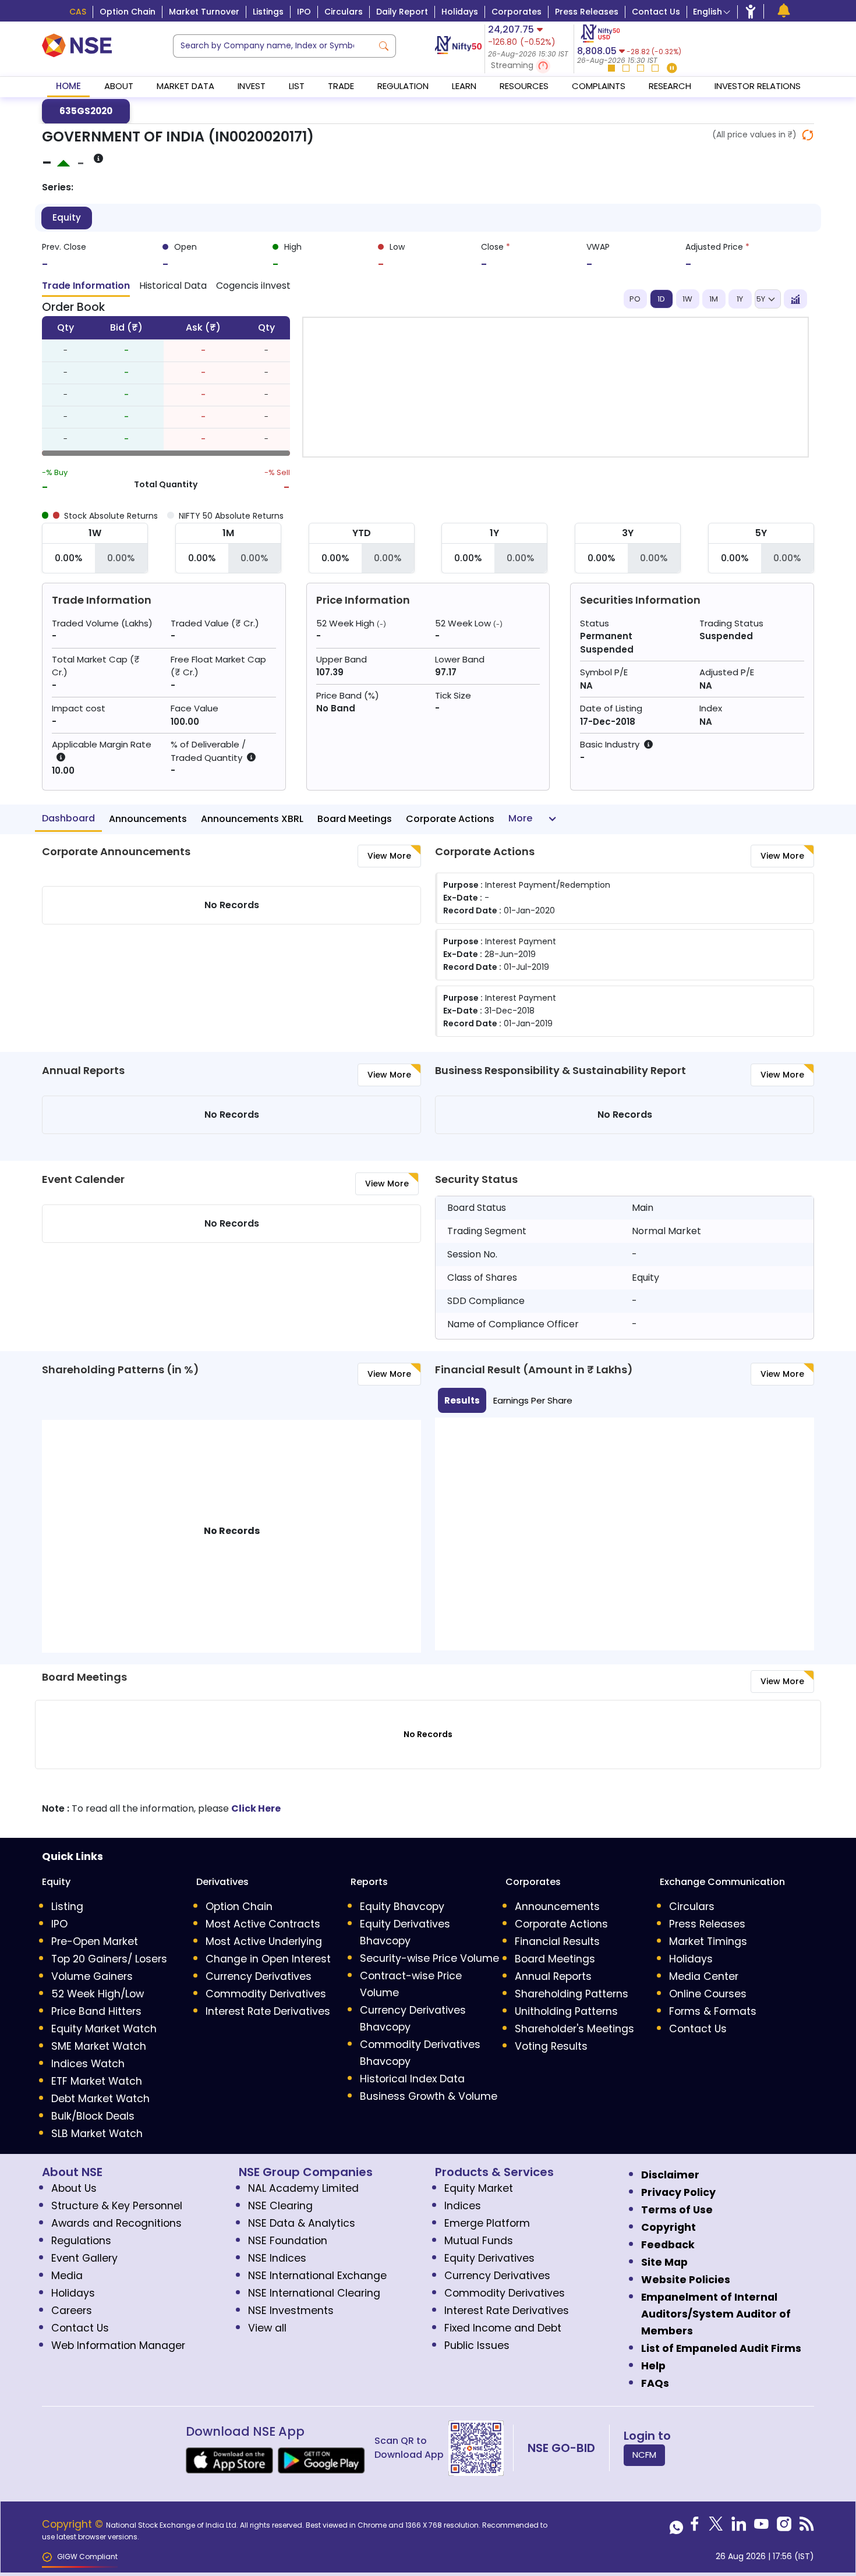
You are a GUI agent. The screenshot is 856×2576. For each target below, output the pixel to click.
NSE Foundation (288, 2241)
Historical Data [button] (173, 286)
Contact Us (656, 12)
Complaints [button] (599, 86)
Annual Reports (553, 1976)
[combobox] (273, 46)
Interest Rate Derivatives (268, 2011)
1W (687, 299)
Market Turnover (204, 12)
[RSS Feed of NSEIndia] (807, 2527)
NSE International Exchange (317, 2276)
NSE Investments (291, 2311)
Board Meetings (355, 819)
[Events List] (784, 11)
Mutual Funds (479, 2241)
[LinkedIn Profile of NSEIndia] (739, 2527)
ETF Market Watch (97, 2081)
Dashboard (68, 818)
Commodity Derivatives (266, 1994)
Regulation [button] (403, 86)
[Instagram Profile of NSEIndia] (784, 2527)
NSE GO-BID (561, 2448)
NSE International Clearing (314, 2293)
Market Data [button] (185, 86)
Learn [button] (464, 86)
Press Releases (587, 12)
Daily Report (402, 12)
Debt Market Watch (100, 2099)
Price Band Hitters (96, 2011)
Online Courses (708, 1994)
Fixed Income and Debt (503, 2328)
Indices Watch (88, 2064)
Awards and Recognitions (116, 2223)
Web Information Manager (118, 2345)
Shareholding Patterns (572, 1994)
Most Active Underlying (264, 1941)
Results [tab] (462, 1400)
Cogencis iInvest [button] (253, 286)
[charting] (795, 299)
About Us (74, 2188)
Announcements (148, 819)
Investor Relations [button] (758, 86)
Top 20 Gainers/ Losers (109, 1959)
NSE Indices (277, 2258)
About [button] (119, 86)
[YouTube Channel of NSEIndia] (761, 2527)
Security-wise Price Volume (429, 1958)
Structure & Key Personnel (117, 2206)
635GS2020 (86, 111)
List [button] (297, 86)
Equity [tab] (67, 217)
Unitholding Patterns (566, 2011)
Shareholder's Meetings (574, 2029)
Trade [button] (341, 86)
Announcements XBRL (252, 819)
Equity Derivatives (489, 2258)
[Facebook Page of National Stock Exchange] (695, 2527)
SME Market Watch (99, 2046)
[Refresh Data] (808, 135)
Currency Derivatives (259, 1976)
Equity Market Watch (104, 2029)
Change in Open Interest (268, 1959)
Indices (463, 2206)
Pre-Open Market (95, 1941)
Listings (268, 12)
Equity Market (479, 2188)
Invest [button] (252, 86)
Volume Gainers (92, 1976)
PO (635, 299)
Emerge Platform (487, 2223)
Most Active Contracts (263, 1924)
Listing (67, 1907)
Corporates (517, 12)
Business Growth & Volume (429, 2096)
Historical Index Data (412, 2079)
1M (714, 299)
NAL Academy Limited (303, 2188)
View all (267, 2328)
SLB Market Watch (97, 2134)
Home (68, 86)
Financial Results (557, 1941)
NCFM (644, 2455)
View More (389, 856)
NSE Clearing (280, 2206)
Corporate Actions (450, 819)
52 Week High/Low (98, 1994)
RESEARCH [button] (670, 86)
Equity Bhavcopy (402, 1907)
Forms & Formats (713, 2011)
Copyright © (74, 2524)
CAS (78, 12)
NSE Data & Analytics (302, 2223)
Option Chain (128, 12)
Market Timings (708, 1941)
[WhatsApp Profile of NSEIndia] (676, 2527)
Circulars (344, 12)
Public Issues (477, 2345)
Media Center (704, 1976)
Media (67, 2276)
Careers (72, 2311)
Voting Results (551, 2046)
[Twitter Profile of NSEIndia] (716, 2527)
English (708, 12)
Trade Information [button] (86, 286)
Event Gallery (84, 2258)
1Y (740, 299)
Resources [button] (524, 86)
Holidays (460, 12)
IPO (304, 12)
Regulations (81, 2241)
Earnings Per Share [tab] (533, 1400)
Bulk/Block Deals (93, 2116)
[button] (529, 66)
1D (661, 299)
